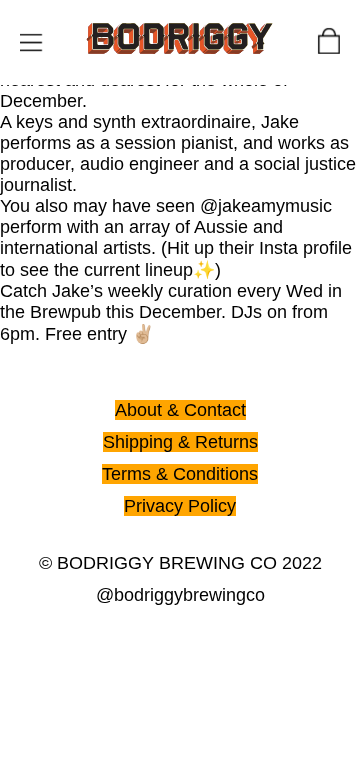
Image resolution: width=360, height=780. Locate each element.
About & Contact (180, 410)
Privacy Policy (180, 506)
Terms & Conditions (180, 474)
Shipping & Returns (180, 442)
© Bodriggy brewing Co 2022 (180, 563)
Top (18, 13)
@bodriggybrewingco (180, 595)
